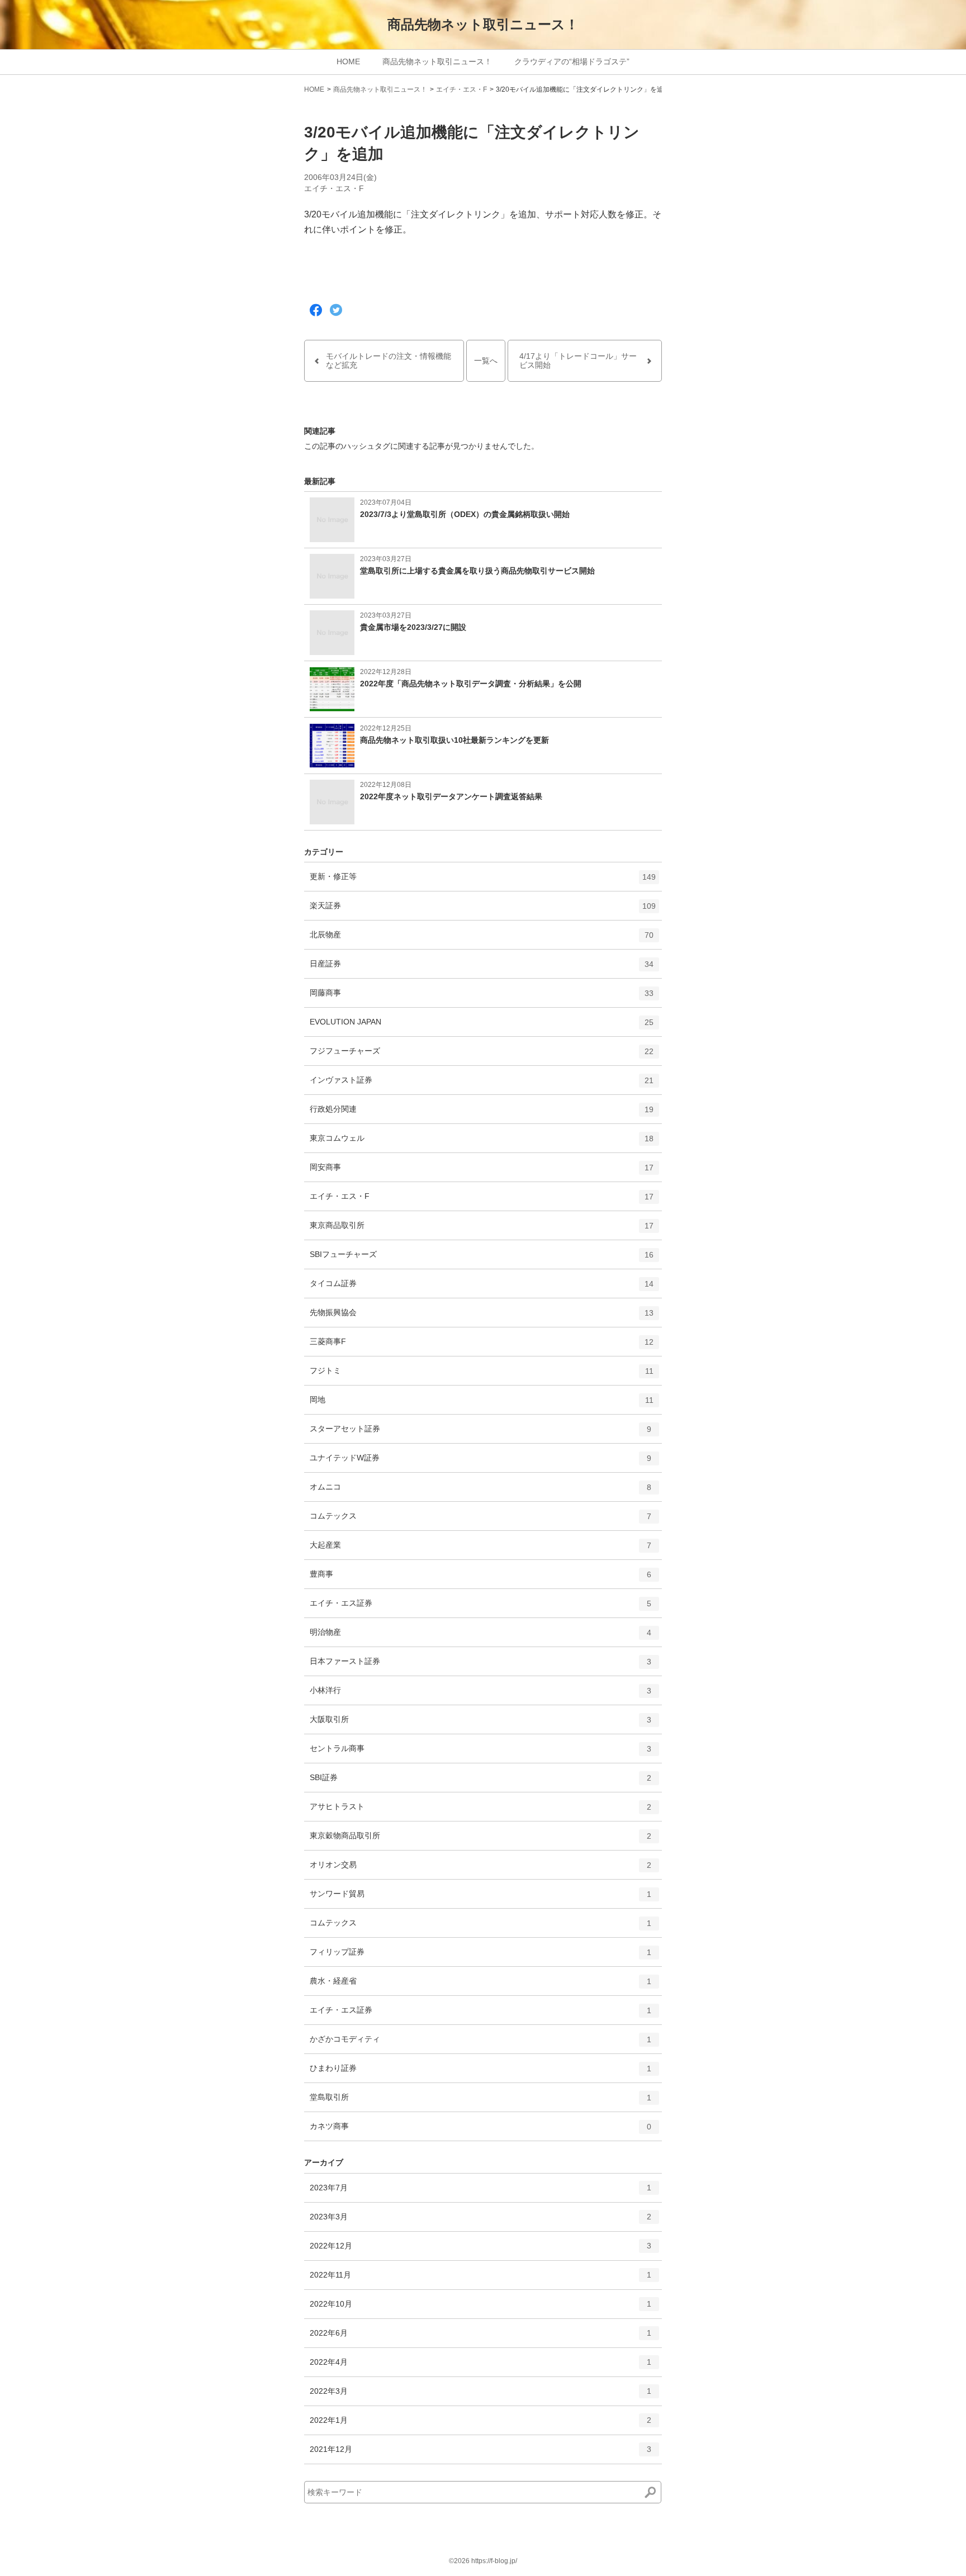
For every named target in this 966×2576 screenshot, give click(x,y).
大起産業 (480, 1550)
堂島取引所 (480, 2102)
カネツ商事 (480, 2131)
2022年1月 (480, 2425)
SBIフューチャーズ (482, 1259)
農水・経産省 (480, 1986)
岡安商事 (482, 1172)
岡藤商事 (482, 997)
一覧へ (486, 360)
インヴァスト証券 (482, 1085)
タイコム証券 (482, 1288)
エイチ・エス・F (461, 89)
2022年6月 (480, 2338)
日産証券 (482, 968)
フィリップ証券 (480, 1956)
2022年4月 (480, 2367)
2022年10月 (480, 2309)
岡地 (482, 1404)
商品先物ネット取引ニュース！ (483, 24)
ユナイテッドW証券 (480, 1462)
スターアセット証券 (480, 1433)
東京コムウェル (482, 1143)
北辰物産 (482, 939)
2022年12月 (480, 2250)
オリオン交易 (480, 1869)
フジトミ (482, 1375)
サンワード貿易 (480, 1898)
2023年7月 (480, 2192)
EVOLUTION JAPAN (482, 1026)
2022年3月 (480, 2396)
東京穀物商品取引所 (480, 1840)
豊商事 (480, 1579)
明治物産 (480, 1637)
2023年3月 (480, 2221)
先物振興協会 (482, 1317)
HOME (348, 61)
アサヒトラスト (480, 1811)
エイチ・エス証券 (480, 1608)
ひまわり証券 (480, 2073)
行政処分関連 (482, 1114)
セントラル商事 (480, 1753)
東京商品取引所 (482, 1230)
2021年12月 (480, 2454)
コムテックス (480, 1521)
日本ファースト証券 (480, 1666)
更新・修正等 (483, 881)
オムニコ (480, 1491)
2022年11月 (480, 2280)
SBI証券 (480, 1782)
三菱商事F (482, 1346)
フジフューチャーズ (482, 1055)
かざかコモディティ (480, 2044)
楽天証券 (483, 910)
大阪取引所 (480, 1724)
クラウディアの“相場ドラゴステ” (572, 61)
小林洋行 (480, 1695)
